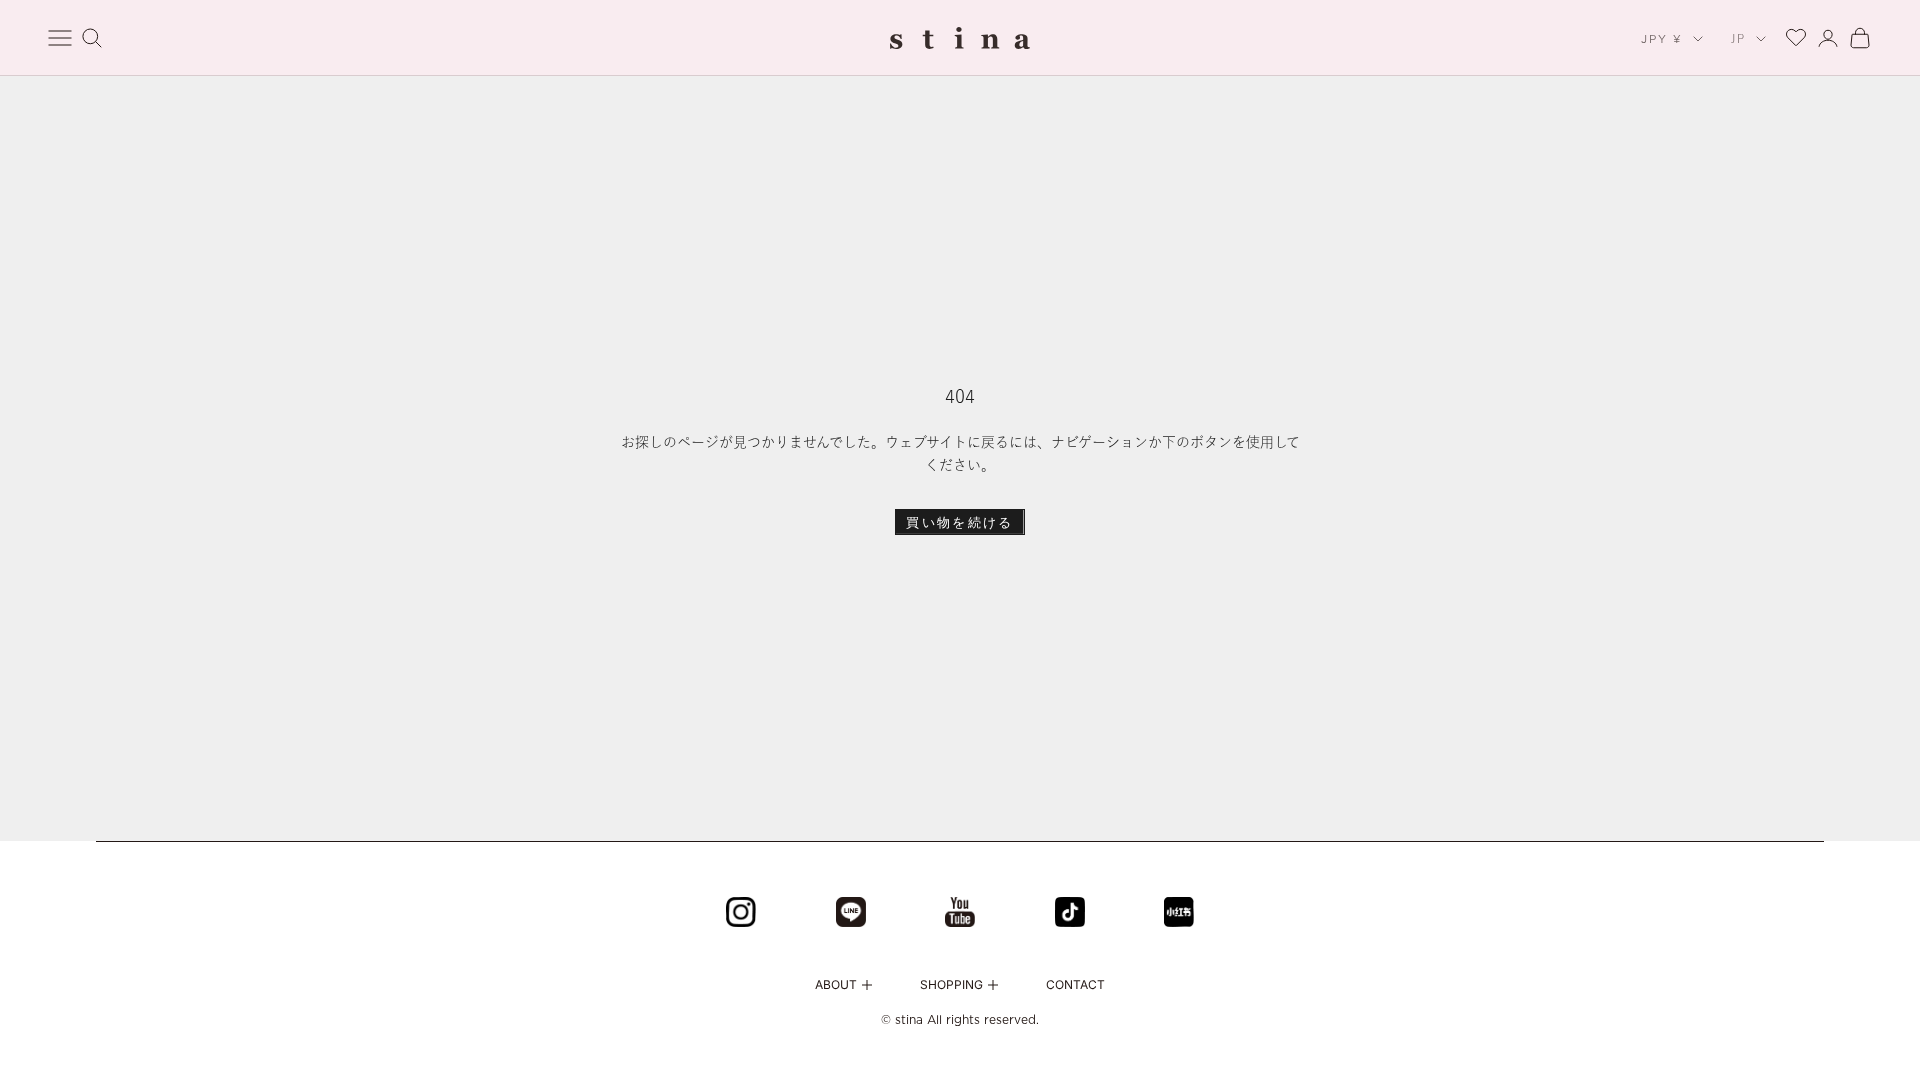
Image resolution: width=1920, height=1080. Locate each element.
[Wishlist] (1796, 35)
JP (1738, 38)
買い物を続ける (959, 522)
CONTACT (1075, 984)
